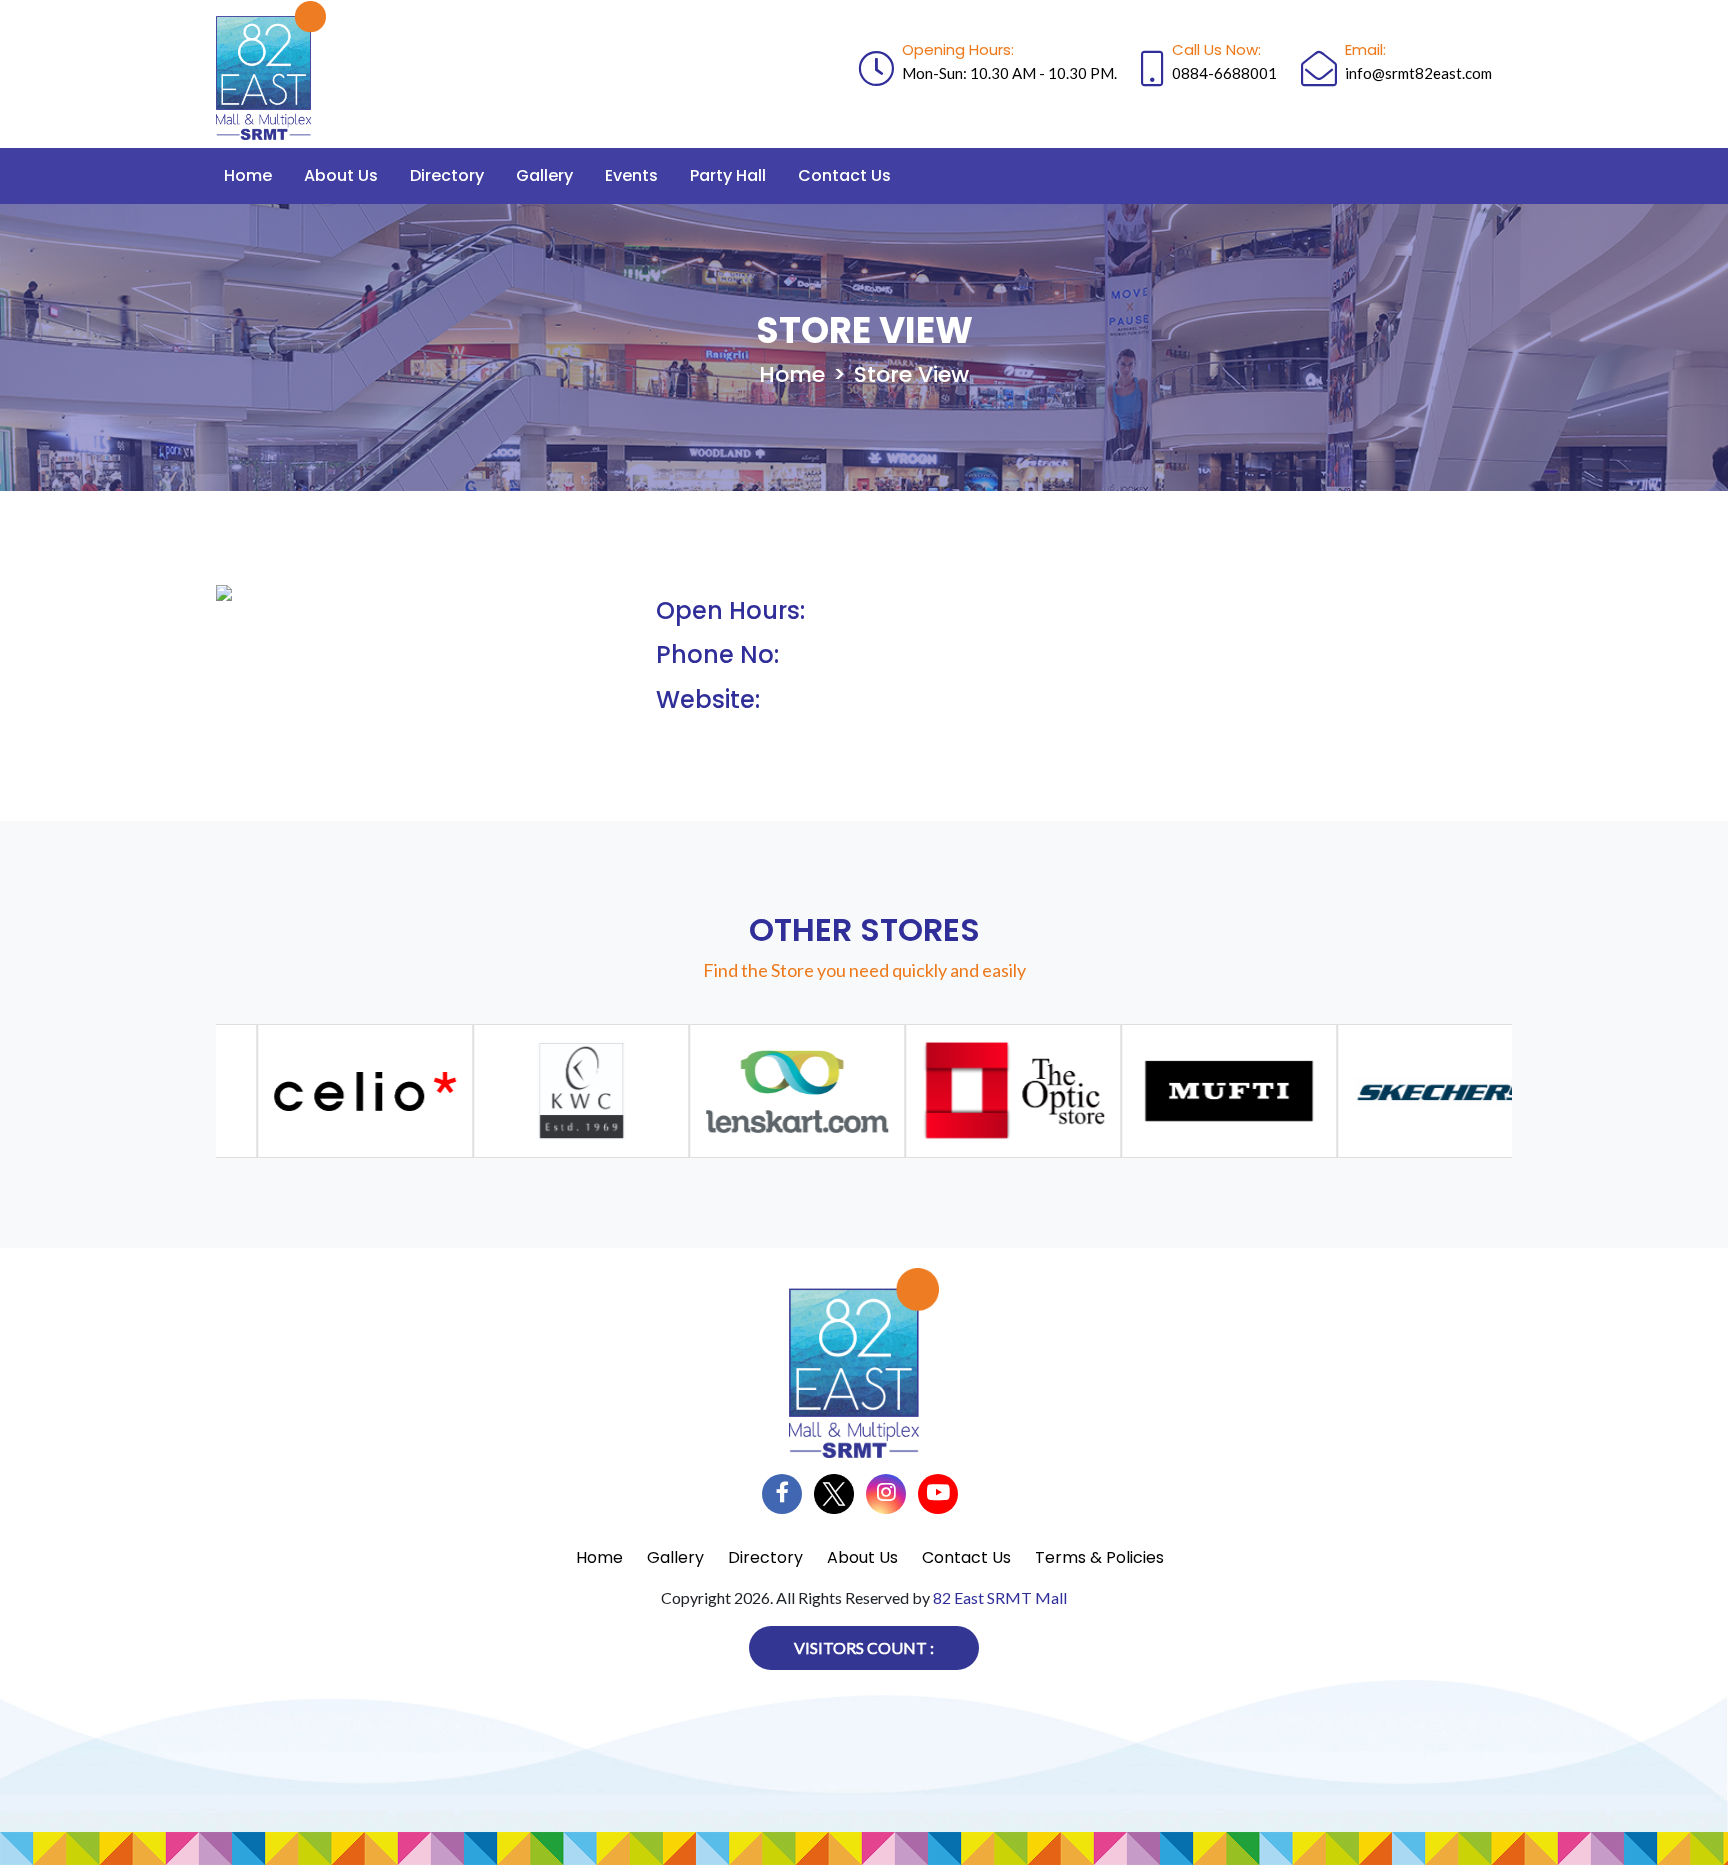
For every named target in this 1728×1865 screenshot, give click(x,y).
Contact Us (844, 175)
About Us (341, 175)
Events (631, 175)
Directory (447, 175)
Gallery (544, 175)
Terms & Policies (1099, 1557)
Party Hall (728, 175)
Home (248, 175)
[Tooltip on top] (337, 1091)
